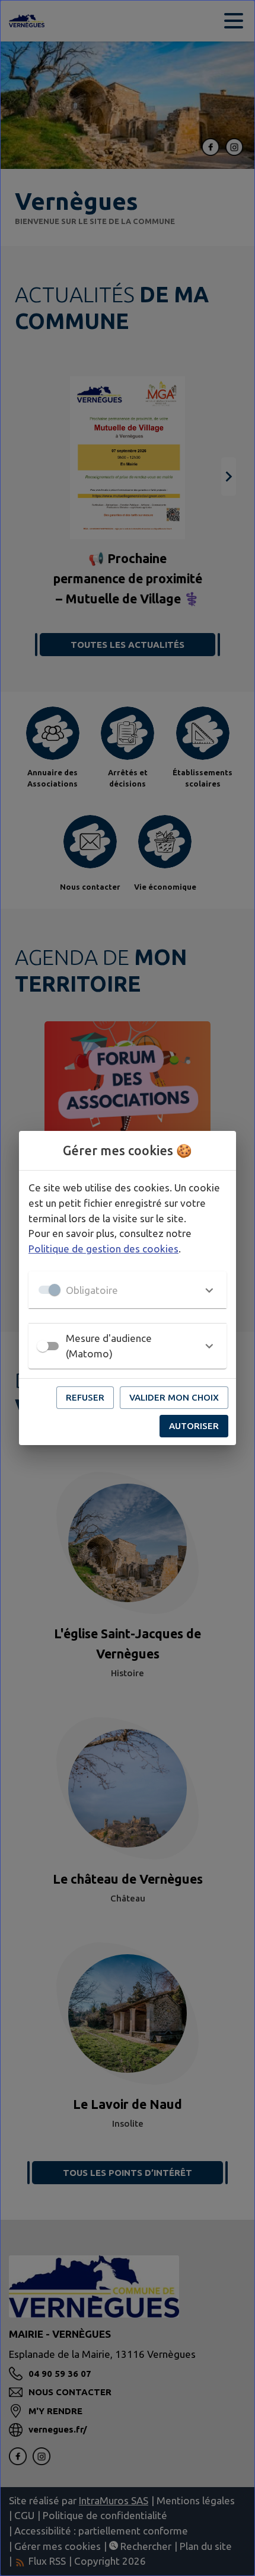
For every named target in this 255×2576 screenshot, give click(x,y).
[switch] (43, 1346)
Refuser (85, 1397)
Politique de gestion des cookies (103, 1249)
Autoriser (194, 1426)
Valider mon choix (174, 1397)
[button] (128, 1290)
